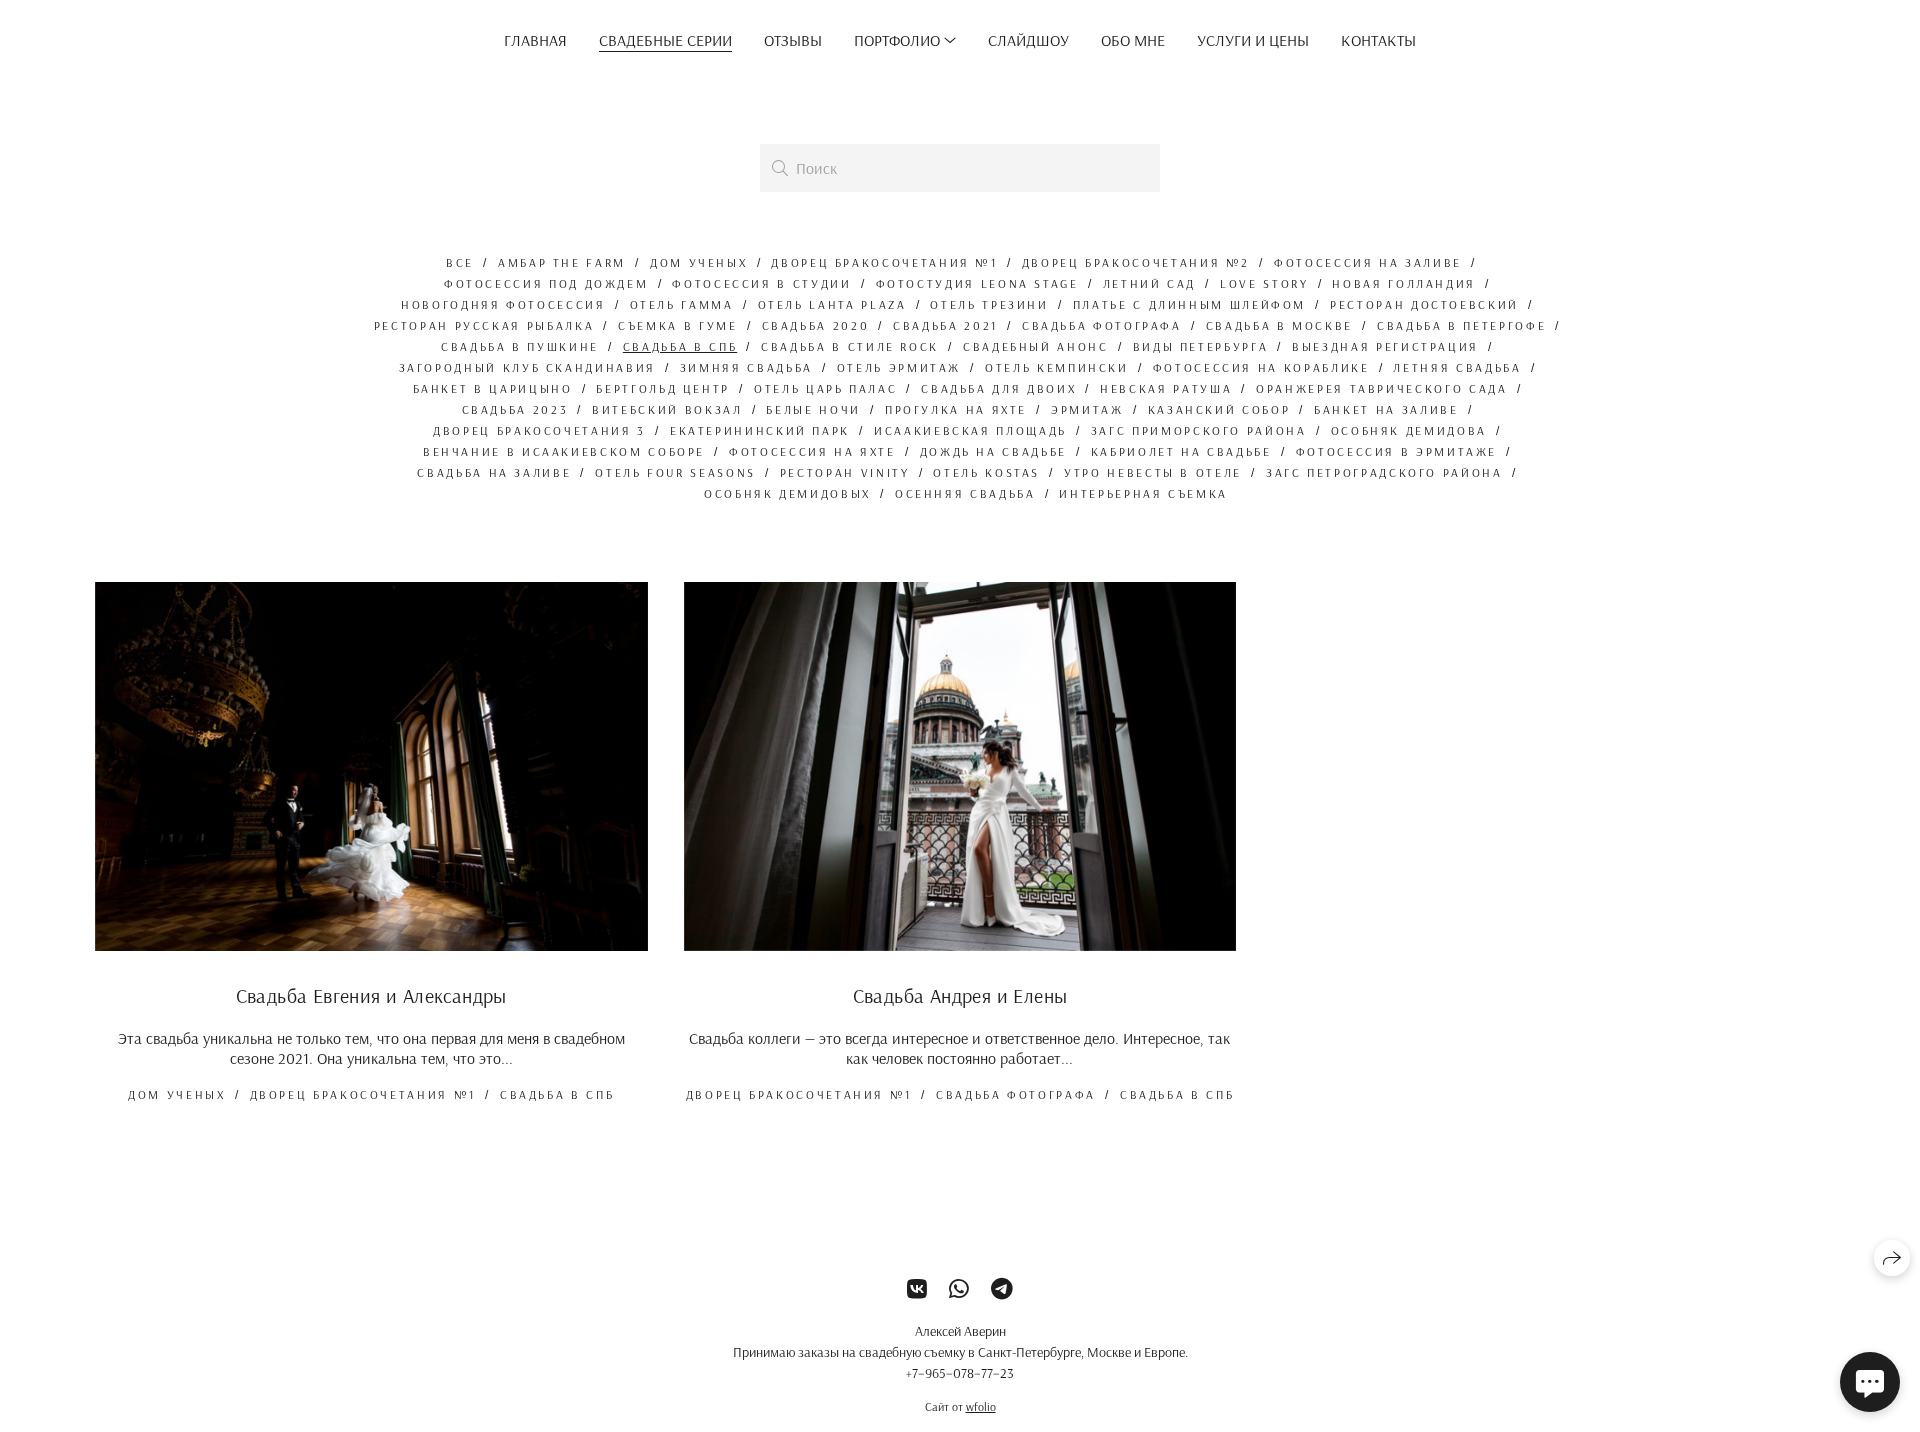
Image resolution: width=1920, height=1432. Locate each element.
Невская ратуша (1166, 388)
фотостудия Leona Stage (977, 283)
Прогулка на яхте (956, 409)
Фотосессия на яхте (812, 451)
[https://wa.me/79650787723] (959, 1289)
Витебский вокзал (667, 409)
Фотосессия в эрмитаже (1396, 451)
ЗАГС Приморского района (1199, 430)
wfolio (981, 1406)
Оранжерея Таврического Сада (1381, 388)
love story (1264, 283)
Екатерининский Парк (760, 430)
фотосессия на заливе (1368, 262)
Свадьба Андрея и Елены (960, 995)
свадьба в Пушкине (520, 346)
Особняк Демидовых (787, 493)
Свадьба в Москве (1279, 325)
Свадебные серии (665, 40)
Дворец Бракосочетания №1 (884, 262)
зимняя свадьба (746, 367)
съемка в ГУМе (677, 325)
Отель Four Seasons (675, 472)
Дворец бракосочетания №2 (1136, 262)
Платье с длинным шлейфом (1189, 304)
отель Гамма (682, 304)
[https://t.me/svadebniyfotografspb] (1002, 1289)
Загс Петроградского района (1384, 472)
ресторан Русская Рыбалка (484, 325)
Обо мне (1133, 40)
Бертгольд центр (663, 388)
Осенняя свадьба (965, 493)
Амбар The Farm (562, 262)
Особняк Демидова (1409, 430)
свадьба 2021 (945, 325)
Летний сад (1149, 283)
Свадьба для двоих (998, 388)
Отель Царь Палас (825, 388)
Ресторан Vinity (845, 472)
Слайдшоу (1028, 40)
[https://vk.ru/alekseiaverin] (917, 1289)
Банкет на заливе (1386, 409)
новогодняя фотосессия (503, 304)
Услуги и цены (1253, 40)
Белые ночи (813, 409)
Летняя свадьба (1457, 367)
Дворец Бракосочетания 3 (539, 430)
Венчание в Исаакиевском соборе (564, 451)
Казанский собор (1219, 409)
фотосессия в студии (761, 283)
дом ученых (698, 262)
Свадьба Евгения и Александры (371, 995)
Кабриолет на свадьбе (1181, 451)
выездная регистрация (1385, 346)
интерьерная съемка (1143, 493)
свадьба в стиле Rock (850, 346)
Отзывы (793, 40)
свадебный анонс (1036, 346)
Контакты (1378, 40)
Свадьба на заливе (494, 472)
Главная (535, 40)
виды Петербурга (1201, 346)
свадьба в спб (680, 346)
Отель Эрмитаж (899, 367)
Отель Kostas (986, 472)
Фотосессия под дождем (546, 283)
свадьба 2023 (515, 409)
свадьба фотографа (1102, 325)
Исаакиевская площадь (970, 430)
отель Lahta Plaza (832, 304)
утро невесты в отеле (1153, 472)
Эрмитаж (1087, 409)
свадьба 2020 (816, 325)
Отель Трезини (989, 304)
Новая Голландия (1404, 283)
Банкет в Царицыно (493, 388)
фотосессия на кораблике (1261, 367)
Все (460, 262)
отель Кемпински (1057, 367)
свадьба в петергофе (1461, 325)
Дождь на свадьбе (993, 451)
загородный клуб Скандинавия (527, 367)
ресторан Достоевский (1424, 304)
